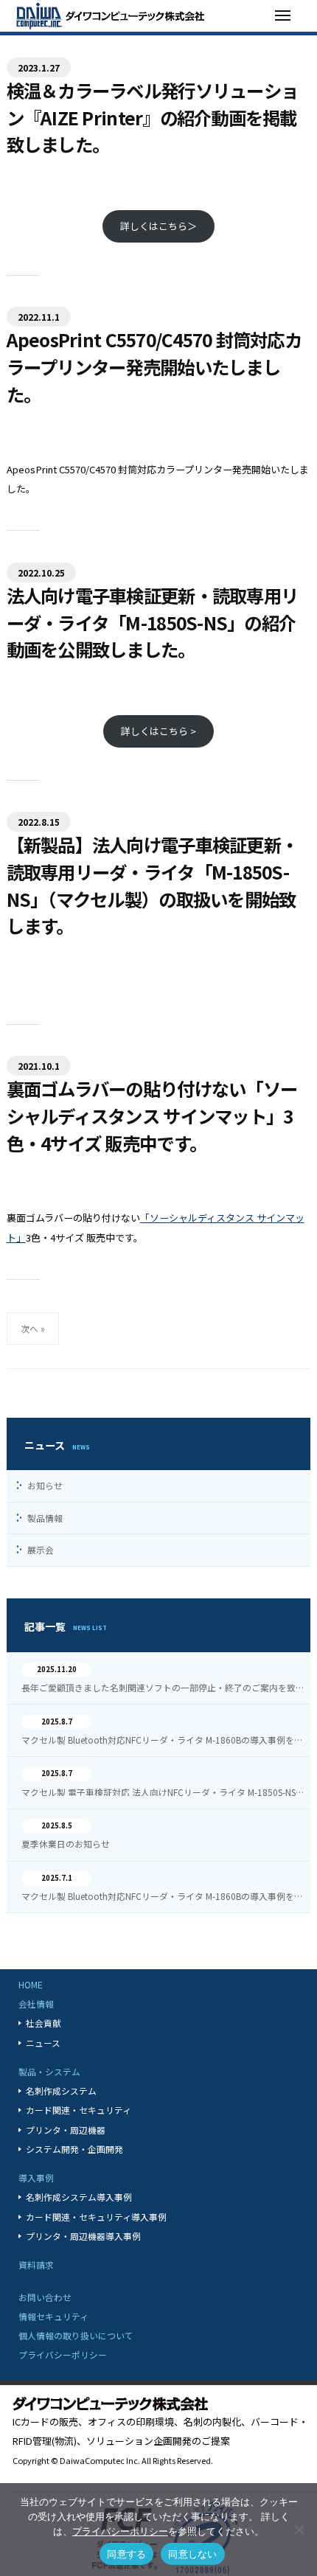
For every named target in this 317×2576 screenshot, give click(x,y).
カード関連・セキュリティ (79, 2110)
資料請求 (36, 2265)
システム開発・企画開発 (74, 2149)
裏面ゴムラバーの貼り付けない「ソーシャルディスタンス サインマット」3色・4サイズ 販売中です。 (152, 1115)
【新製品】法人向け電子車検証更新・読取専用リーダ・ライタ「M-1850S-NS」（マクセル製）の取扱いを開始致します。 (153, 885)
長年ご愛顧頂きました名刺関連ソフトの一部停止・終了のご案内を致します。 (163, 1688)
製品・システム (49, 2071)
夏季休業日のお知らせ (66, 1844)
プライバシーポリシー (63, 2354)
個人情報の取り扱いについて (76, 2335)
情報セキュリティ (53, 2316)
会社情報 (36, 2004)
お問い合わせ (45, 2297)
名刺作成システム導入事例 (79, 2197)
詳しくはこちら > (158, 731)
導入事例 (36, 2178)
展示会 (41, 1549)
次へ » (33, 1328)
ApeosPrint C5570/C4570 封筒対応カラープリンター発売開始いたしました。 (154, 366)
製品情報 (45, 1518)
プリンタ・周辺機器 (66, 2130)
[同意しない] (299, 2530)
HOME (31, 1984)
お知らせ (45, 1485)
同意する (126, 2554)
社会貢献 (43, 2023)
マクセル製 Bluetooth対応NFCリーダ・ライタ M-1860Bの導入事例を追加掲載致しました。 (163, 1740)
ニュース (43, 2043)
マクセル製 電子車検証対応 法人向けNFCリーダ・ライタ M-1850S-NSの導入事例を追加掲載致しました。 (163, 1792)
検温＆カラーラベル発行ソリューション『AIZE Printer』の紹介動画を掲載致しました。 (153, 117)
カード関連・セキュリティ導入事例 (96, 2217)
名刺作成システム (61, 2091)
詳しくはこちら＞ (158, 226)
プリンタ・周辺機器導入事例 (83, 2236)
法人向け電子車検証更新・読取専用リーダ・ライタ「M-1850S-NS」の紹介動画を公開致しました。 (153, 622)
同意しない (192, 2554)
